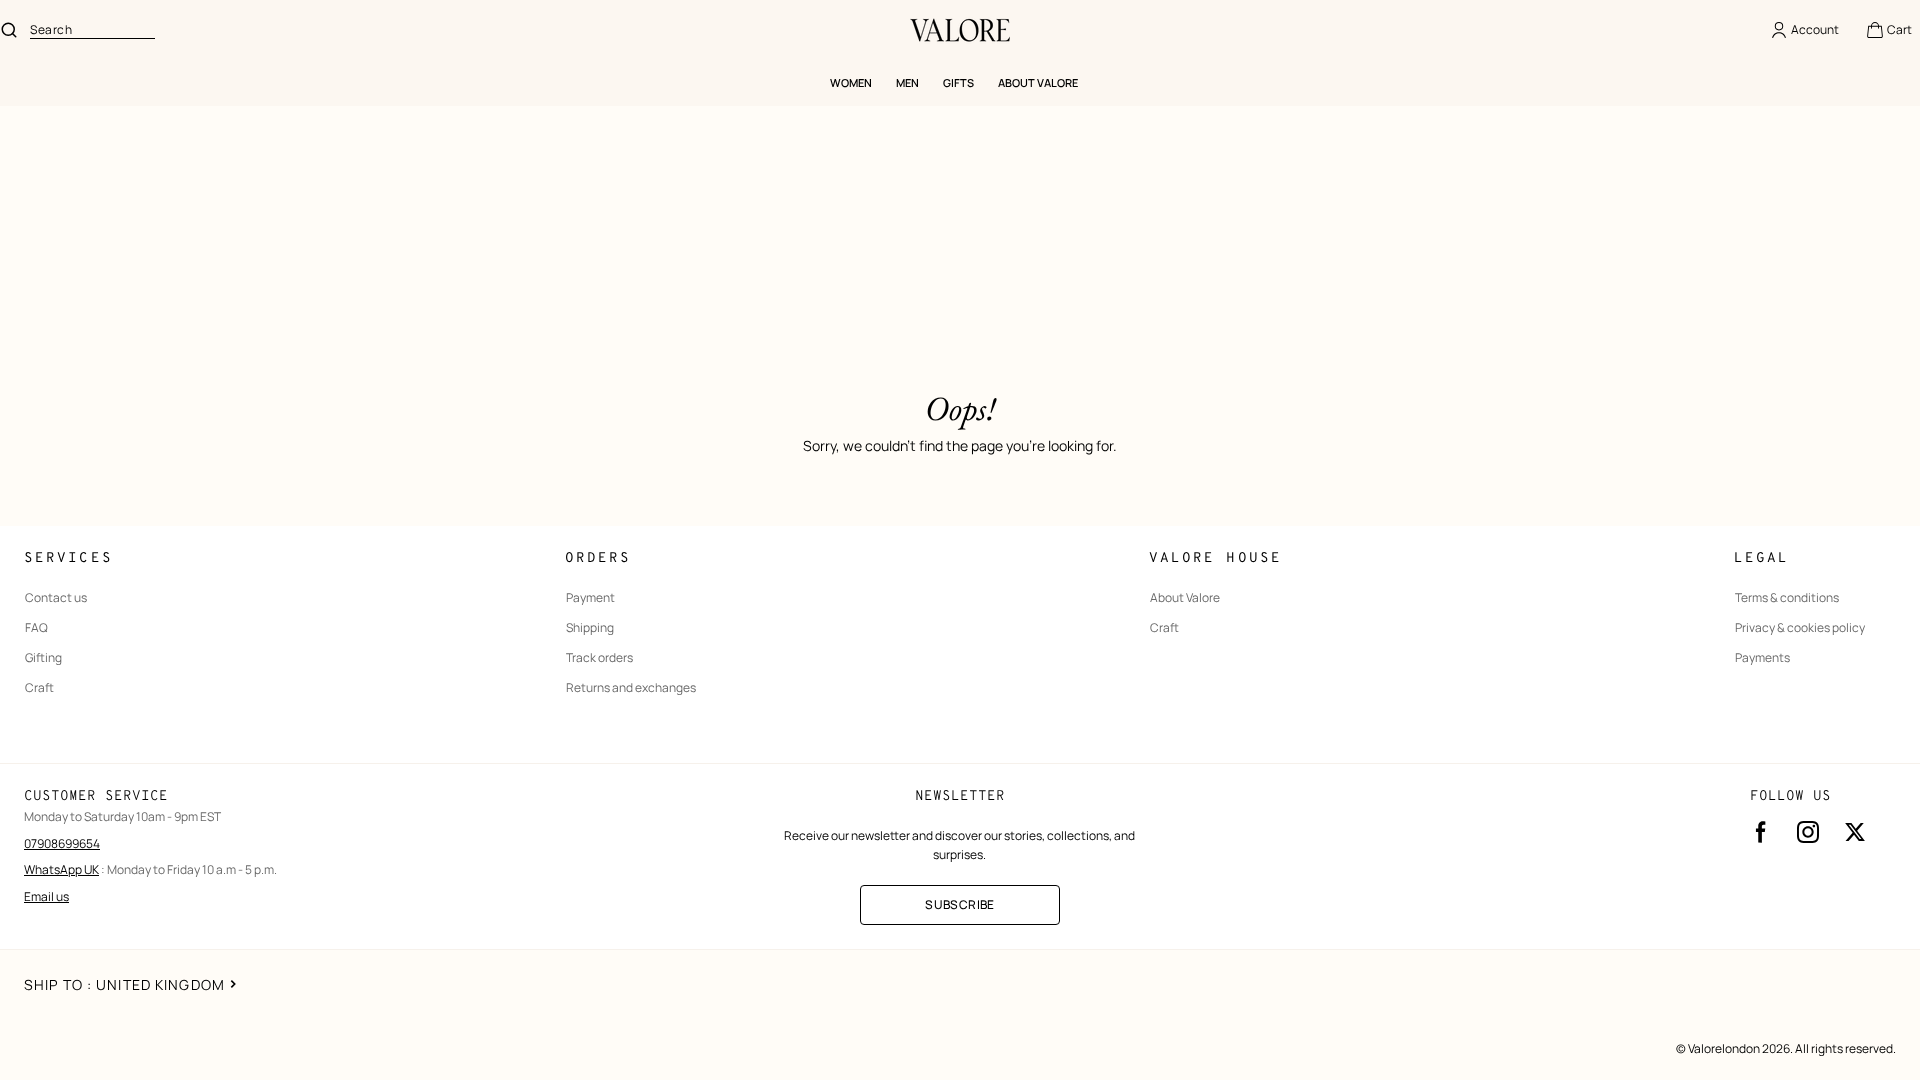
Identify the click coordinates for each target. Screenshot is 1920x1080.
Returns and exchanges (631, 688)
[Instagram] (1808, 832)
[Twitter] (1855, 832)
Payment (590, 598)
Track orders (599, 658)
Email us (46, 896)
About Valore (1185, 598)
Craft (39, 688)
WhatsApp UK (61, 869)
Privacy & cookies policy (1800, 628)
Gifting (43, 658)
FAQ (36, 628)
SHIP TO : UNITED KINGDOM (124, 984)
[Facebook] (1761, 832)
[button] (1888, 30)
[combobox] (92, 30)
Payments (1762, 658)
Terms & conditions (1787, 598)
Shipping (590, 628)
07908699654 (62, 843)
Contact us (56, 598)
